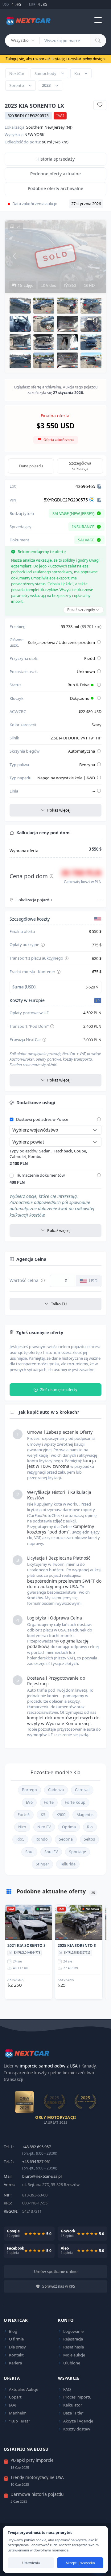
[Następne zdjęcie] (97, 256)
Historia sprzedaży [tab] (55, 159)
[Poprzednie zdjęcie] (14, 256)
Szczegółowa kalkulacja (80, 466)
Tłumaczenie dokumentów (40, 1175)
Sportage (78, 1852)
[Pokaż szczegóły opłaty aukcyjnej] (43, 945)
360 (72, 285)
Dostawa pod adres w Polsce (42, 1120)
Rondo (42, 1839)
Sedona (66, 1839)
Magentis (85, 1815)
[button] (20, 305)
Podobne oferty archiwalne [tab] (55, 188)
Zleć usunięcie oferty (59, 1389)
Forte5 (24, 1815)
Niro (22, 1827)
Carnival (82, 1790)
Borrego (29, 1790)
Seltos (89, 1839)
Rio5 (20, 1839)
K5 (43, 1815)
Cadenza (56, 1790)
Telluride (68, 1864)
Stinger (42, 1864)
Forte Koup (75, 1802)
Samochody (45, 73)
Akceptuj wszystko (80, 2563)
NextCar (17, 73)
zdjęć (25, 285)
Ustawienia (31, 2563)
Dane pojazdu (31, 466)
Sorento (17, 85)
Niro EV (44, 1827)
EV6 (29, 1802)
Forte (49, 1802)
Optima (69, 1827)
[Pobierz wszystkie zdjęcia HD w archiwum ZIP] (16, 227)
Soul (29, 1852)
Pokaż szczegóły (82, 610)
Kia (77, 73)
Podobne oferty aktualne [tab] (55, 174)
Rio (90, 1827)
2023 (46, 85)
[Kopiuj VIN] (99, 500)
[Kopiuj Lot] (99, 486)
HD (91, 285)
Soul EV (51, 1852)
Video (51, 285)
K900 (61, 1815)
